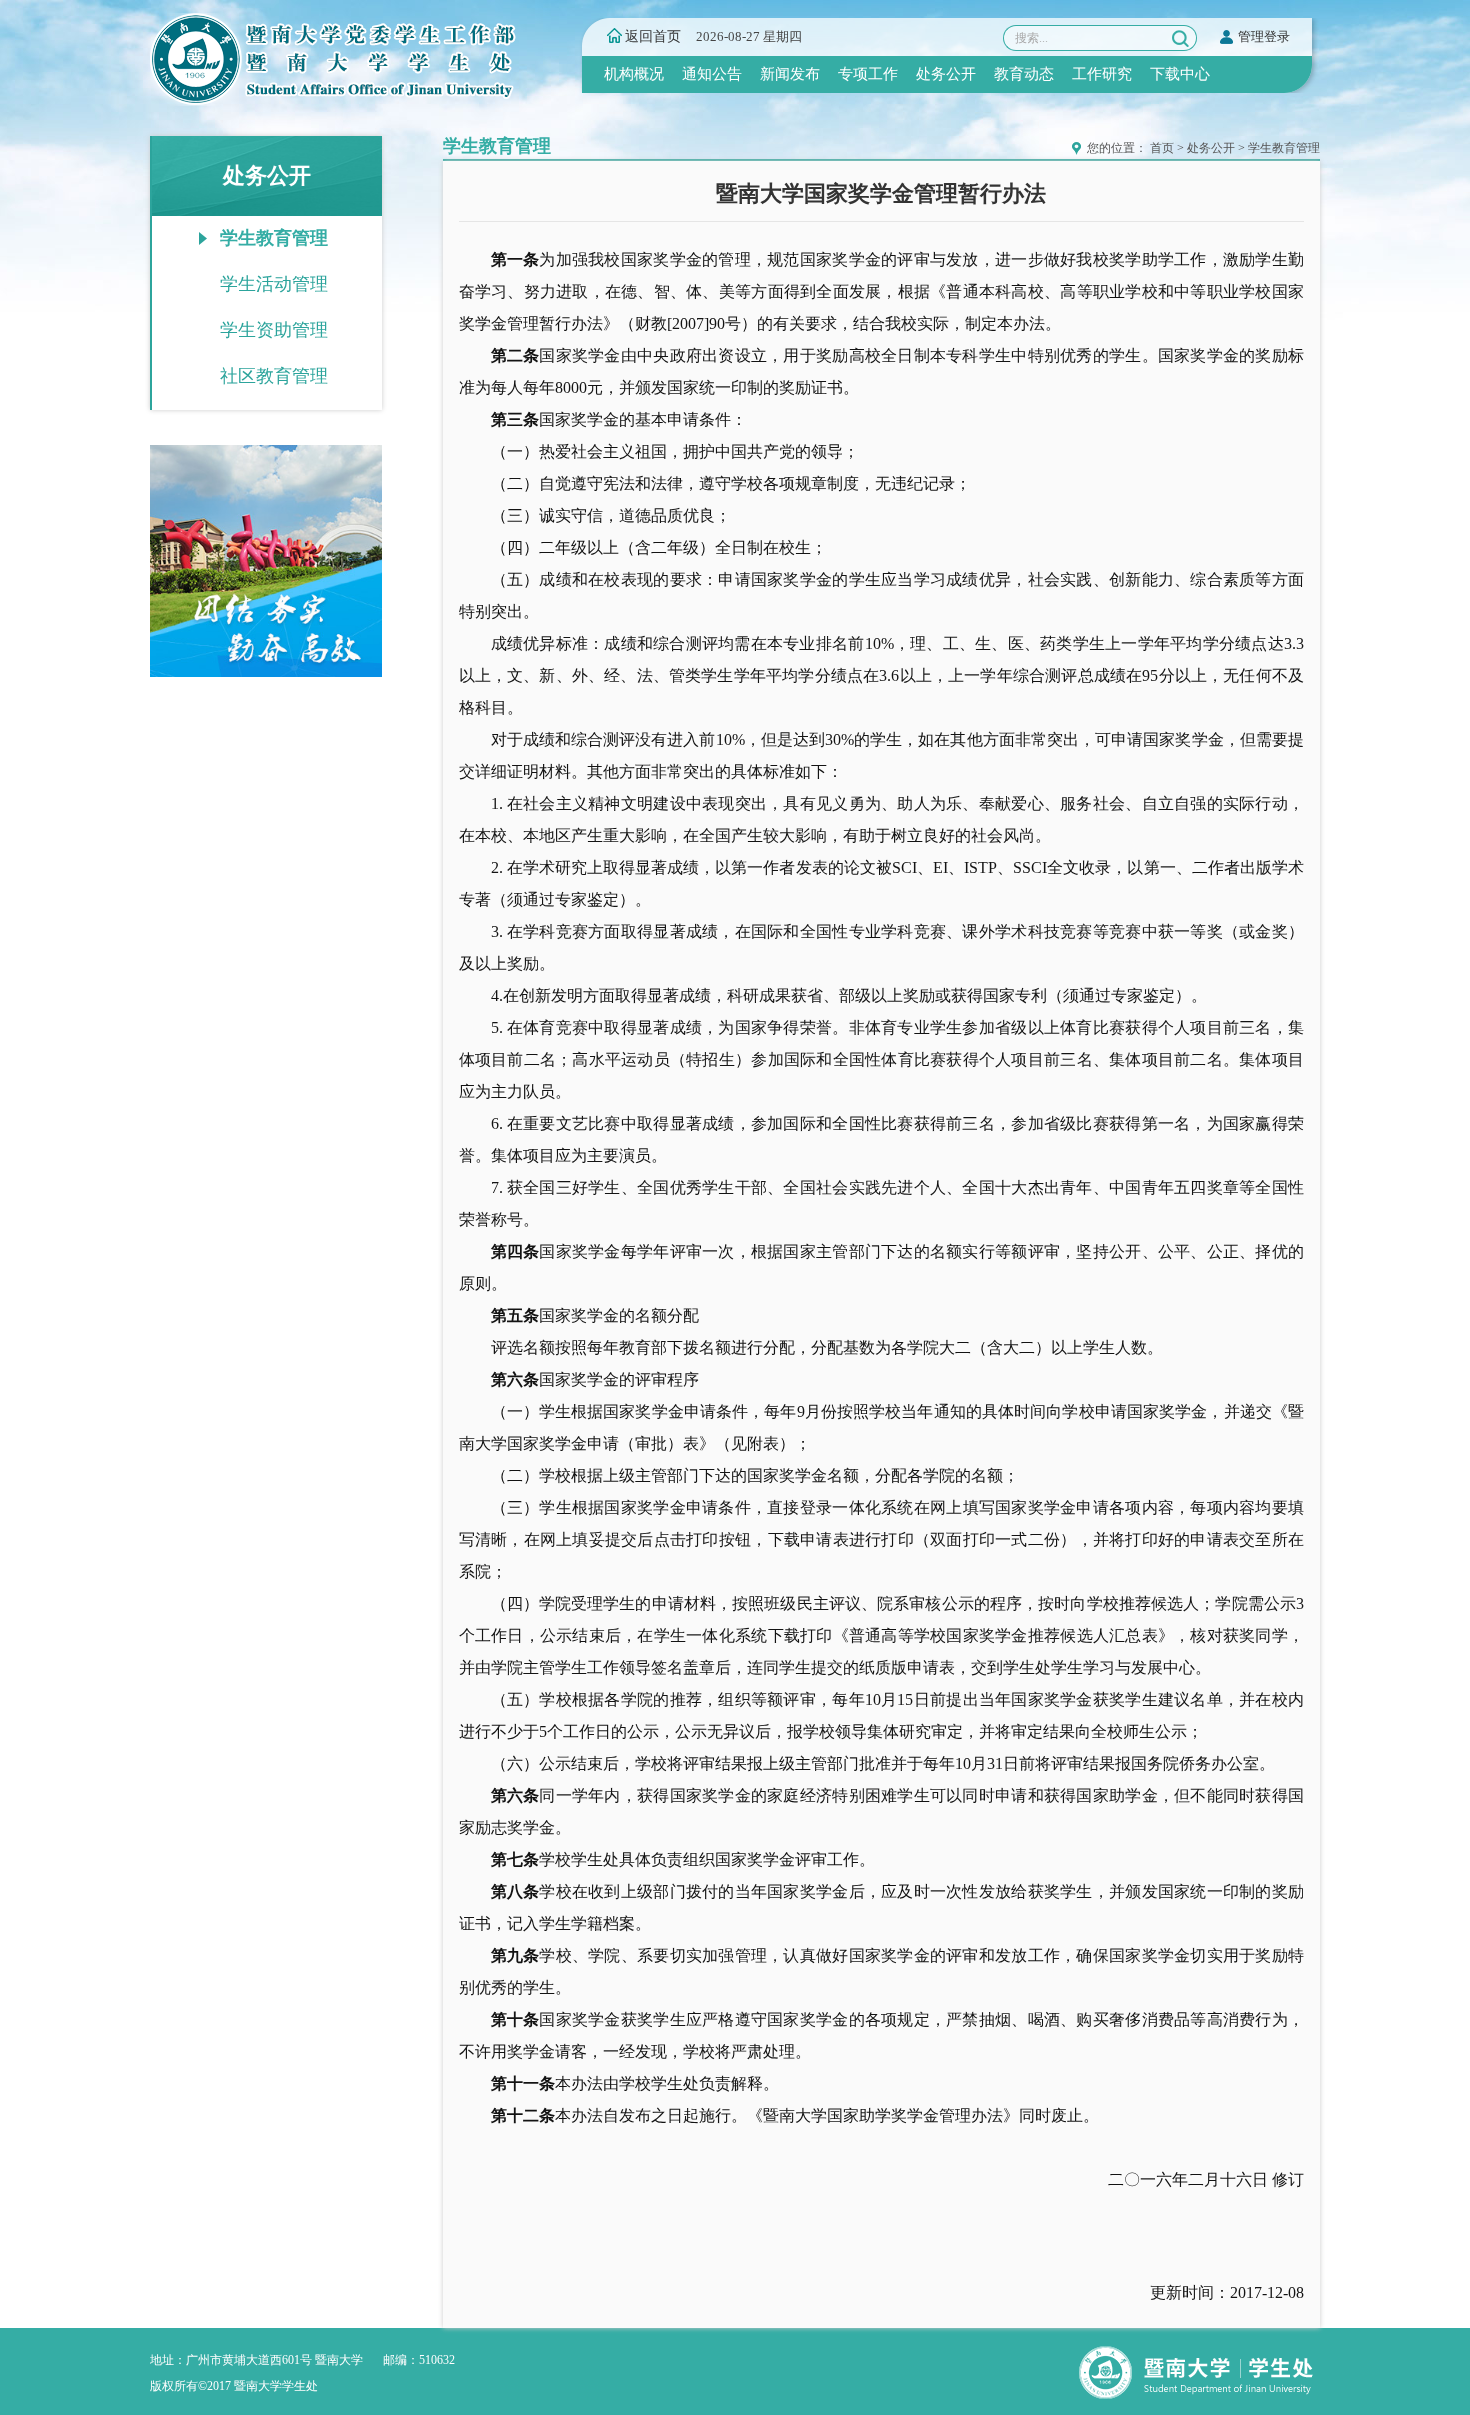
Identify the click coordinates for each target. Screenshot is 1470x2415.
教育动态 (1024, 74)
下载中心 (1180, 74)
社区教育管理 (274, 376)
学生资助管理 (274, 330)
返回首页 (653, 36)
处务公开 (946, 74)
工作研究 (1102, 74)
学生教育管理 (274, 238)
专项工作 (868, 74)
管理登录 (1264, 36)
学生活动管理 (274, 284)
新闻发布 (790, 74)
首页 (1162, 148)
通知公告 (712, 74)
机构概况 (634, 74)
